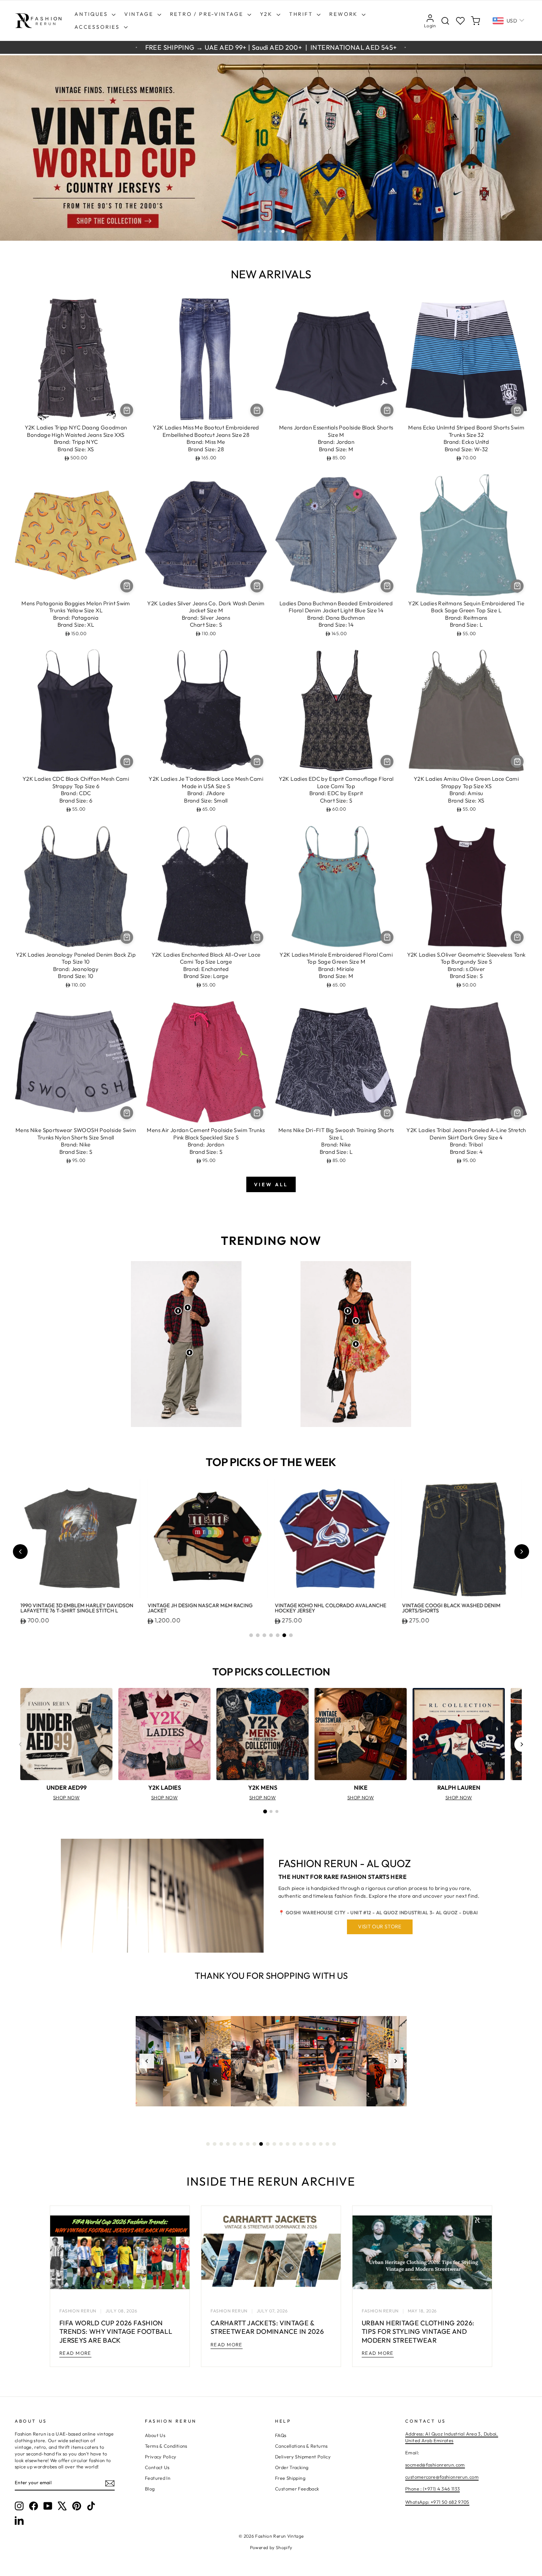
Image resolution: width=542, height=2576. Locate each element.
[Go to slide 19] (327, 2144)
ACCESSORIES (98, 27)
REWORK (345, 14)
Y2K (267, 14)
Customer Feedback (297, 2489)
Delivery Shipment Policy (303, 2457)
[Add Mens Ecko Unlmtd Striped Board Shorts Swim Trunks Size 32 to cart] (517, 410)
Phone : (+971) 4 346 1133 (432, 2489)
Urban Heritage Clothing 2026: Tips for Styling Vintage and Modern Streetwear (418, 2332)
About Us (155, 2435)
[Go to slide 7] (291, 1635)
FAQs (281, 2435)
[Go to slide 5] (278, 1635)
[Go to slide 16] (308, 2144)
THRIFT (302, 14)
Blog (150, 2489)
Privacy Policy (161, 2457)
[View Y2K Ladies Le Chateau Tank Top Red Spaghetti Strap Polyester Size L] (356, 1321)
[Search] (445, 21)
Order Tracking (292, 2467)
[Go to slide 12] (281, 2144)
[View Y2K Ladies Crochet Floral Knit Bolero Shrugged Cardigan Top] (348, 1311)
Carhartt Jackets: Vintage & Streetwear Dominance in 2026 (267, 2327)
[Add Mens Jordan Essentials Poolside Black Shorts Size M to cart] (387, 410)
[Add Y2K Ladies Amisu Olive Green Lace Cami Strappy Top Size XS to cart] (517, 761)
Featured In (158, 2478)
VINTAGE (140, 14)
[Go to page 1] (265, 1811)
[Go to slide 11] (274, 2144)
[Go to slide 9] (261, 2144)
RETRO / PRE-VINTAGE (208, 14)
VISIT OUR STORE (380, 1926)
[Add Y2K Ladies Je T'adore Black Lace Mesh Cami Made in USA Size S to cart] (257, 761)
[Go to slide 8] (254, 2144)
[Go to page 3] (277, 1811)
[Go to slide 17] (314, 2144)
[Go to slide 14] (294, 2144)
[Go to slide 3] (264, 1635)
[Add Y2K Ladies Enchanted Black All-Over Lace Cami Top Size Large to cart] (257, 937)
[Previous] (20, 1744)
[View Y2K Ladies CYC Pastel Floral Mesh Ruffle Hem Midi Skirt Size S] (356, 1344)
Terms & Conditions (166, 2446)
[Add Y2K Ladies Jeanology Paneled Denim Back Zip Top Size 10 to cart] (127, 937)
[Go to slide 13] (288, 2144)
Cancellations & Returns (301, 2446)
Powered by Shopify (271, 2547)
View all (271, 1184)
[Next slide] (522, 1552)
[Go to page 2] (271, 1811)
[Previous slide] (20, 1552)
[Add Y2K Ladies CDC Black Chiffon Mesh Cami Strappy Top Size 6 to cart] (127, 761)
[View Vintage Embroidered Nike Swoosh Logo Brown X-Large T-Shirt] (188, 1308)
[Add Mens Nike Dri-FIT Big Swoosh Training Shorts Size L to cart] (387, 1113)
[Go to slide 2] (258, 1635)
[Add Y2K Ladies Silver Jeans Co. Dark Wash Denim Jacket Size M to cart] (257, 586)
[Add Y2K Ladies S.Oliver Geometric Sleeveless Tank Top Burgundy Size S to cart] (517, 937)
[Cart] (475, 21)
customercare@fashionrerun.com (442, 2477)
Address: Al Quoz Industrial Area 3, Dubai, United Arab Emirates (452, 2437)
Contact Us (157, 2467)
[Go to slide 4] (271, 1635)
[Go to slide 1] (251, 1635)
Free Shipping (290, 2478)
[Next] (522, 1744)
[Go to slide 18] (321, 2144)
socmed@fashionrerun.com (435, 2465)
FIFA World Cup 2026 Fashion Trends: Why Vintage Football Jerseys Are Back (116, 2332)
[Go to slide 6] (284, 1635)
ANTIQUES (92, 14)
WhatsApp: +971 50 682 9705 (437, 2502)
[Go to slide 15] (301, 2144)
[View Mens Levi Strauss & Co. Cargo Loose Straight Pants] (190, 1353)
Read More (75, 2353)
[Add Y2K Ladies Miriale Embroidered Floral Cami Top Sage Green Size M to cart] (387, 937)
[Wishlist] (460, 21)
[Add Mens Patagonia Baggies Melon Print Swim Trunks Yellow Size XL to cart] (127, 586)
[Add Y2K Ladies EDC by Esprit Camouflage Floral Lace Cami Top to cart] (387, 761)
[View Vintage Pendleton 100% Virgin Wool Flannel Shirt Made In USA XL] (178, 1311)
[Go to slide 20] (334, 2144)
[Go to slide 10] (268, 2144)
